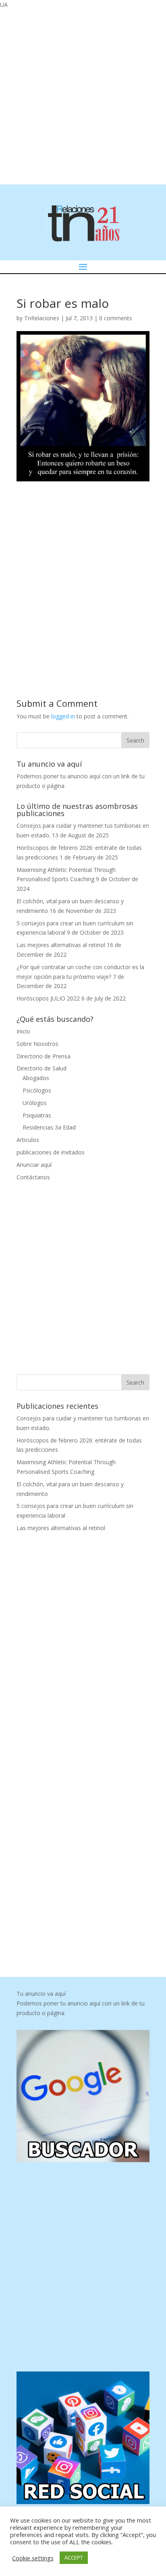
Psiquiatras (37, 1115)
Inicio (23, 1031)
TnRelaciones (42, 318)
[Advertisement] (83, 96)
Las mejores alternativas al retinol (61, 945)
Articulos (28, 1140)
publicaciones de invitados (51, 1152)
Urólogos (35, 1103)
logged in (63, 716)
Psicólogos (37, 1090)
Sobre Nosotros (37, 1044)
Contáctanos (33, 1177)
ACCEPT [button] (74, 2558)
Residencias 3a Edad (49, 1127)
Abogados (36, 1078)
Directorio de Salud (41, 1068)
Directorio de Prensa (44, 1056)
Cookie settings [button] (33, 2558)
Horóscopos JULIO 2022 (48, 998)
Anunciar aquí (34, 1165)
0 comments (116, 318)
